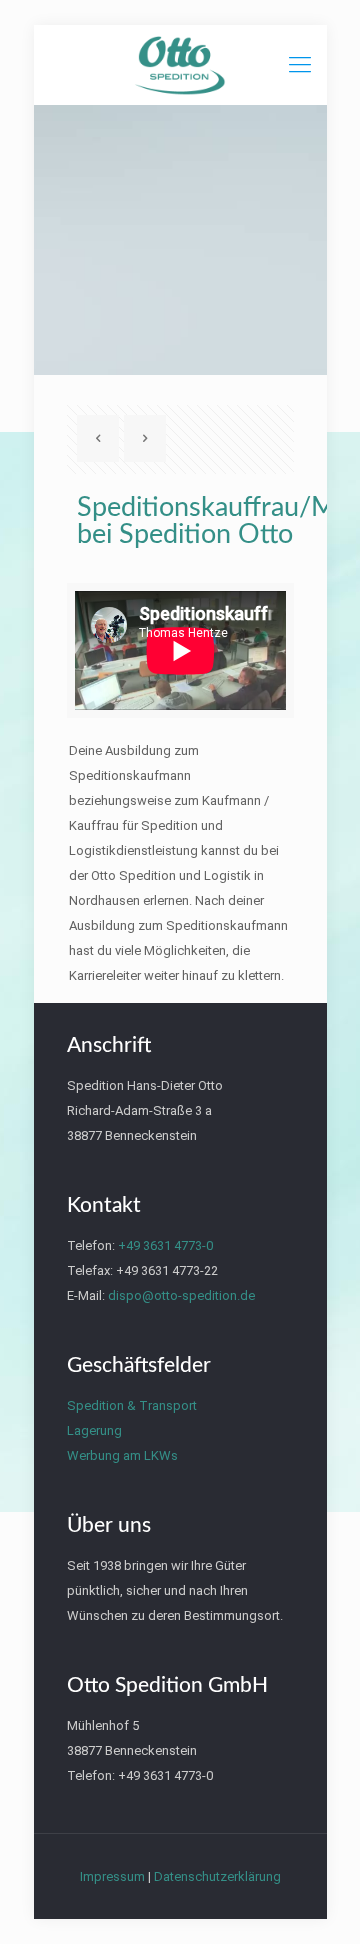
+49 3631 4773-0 (165, 1245)
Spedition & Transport (132, 1405)
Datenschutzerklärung (217, 1876)
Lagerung (94, 1430)
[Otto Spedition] (180, 65)
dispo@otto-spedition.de (181, 1295)
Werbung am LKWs (122, 1455)
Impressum (112, 1876)
